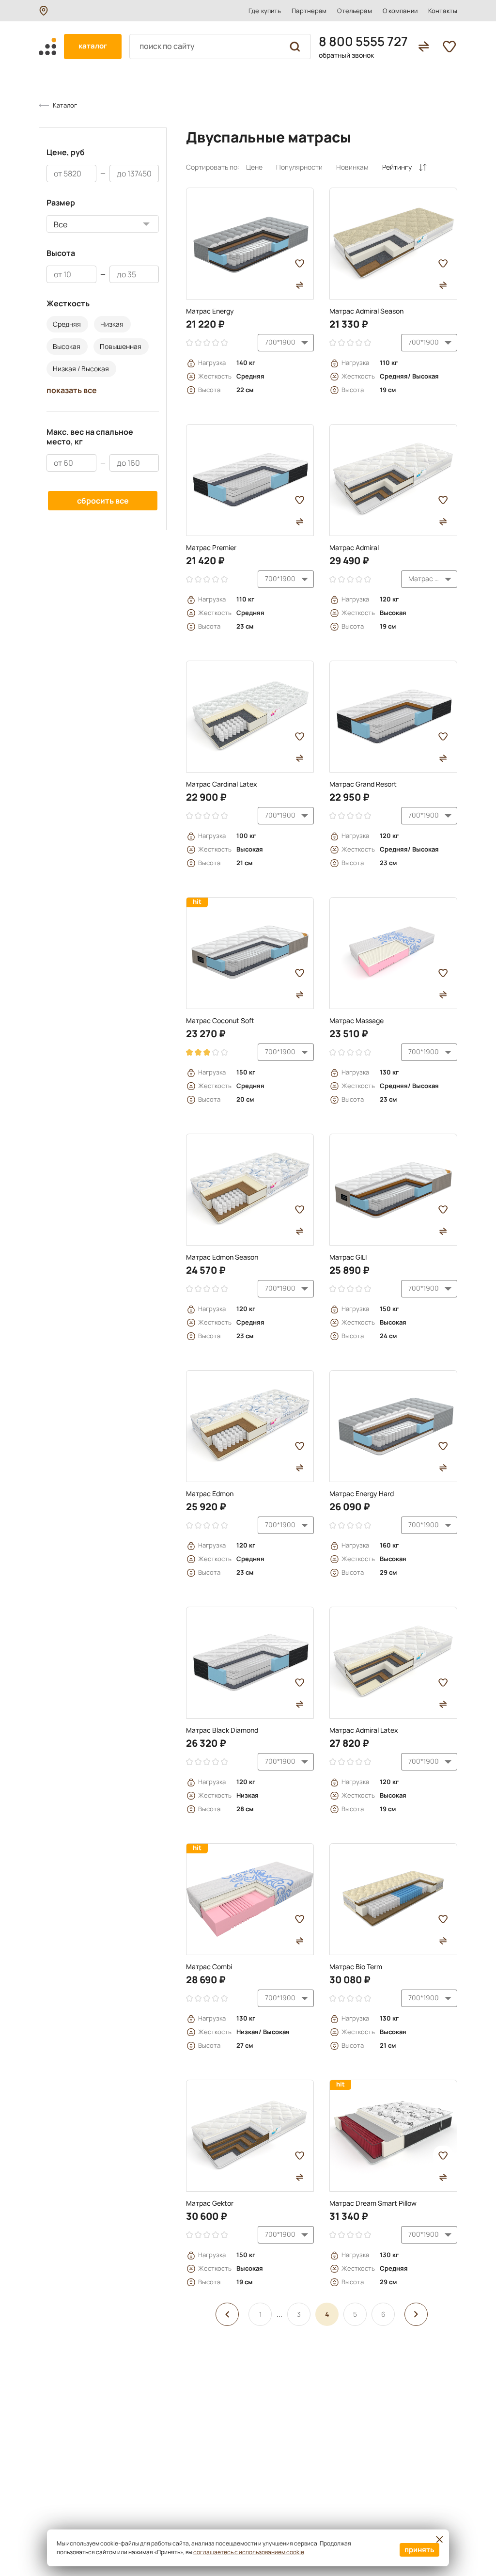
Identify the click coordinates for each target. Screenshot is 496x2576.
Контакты (443, 11)
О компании (400, 11)
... (279, 2314)
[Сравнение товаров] (424, 47)
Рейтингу (397, 167)
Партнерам (309, 11)
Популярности (299, 167)
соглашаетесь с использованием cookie (249, 2552)
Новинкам (352, 167)
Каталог (65, 105)
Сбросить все (103, 501)
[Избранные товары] (449, 47)
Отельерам (354, 11)
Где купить (265, 11)
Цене (254, 167)
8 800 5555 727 (363, 41)
